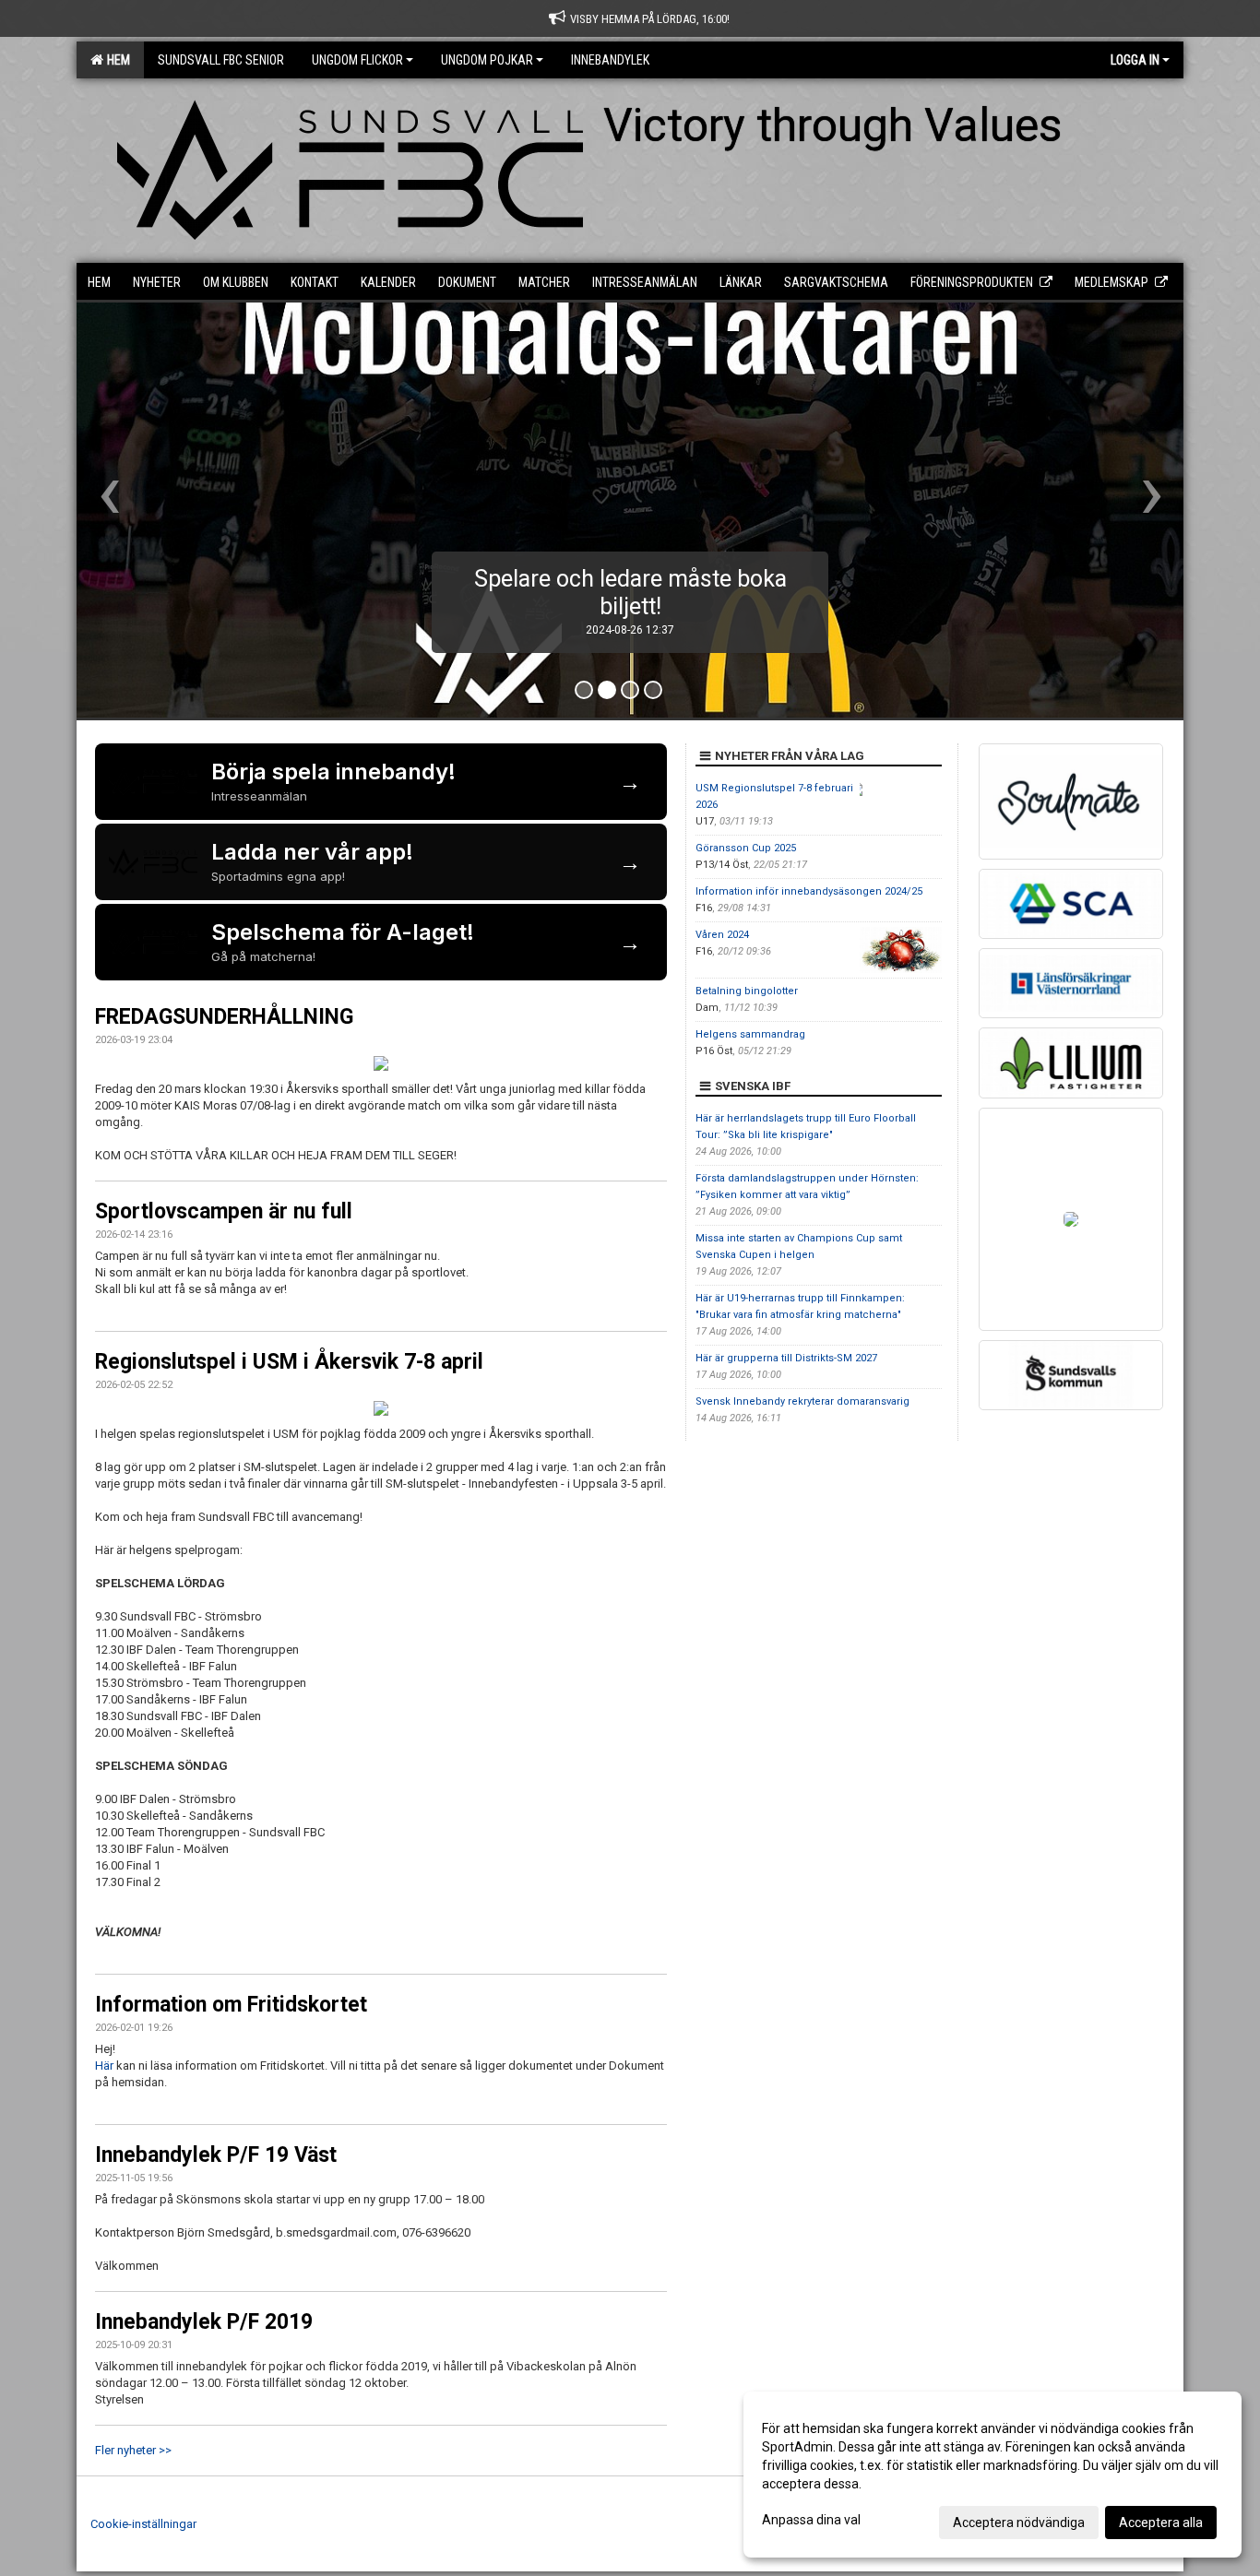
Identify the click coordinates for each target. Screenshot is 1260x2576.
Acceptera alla (1161, 2523)
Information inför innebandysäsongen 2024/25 (809, 891)
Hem (116, 60)
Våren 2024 (722, 935)
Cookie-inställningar (143, 2524)
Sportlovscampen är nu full (224, 1211)
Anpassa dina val (811, 2520)
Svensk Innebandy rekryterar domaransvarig (802, 1401)
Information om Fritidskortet (231, 2005)
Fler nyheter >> (133, 2450)
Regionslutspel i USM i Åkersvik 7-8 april (289, 1362)
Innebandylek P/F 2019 (204, 2322)
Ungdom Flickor (357, 60)
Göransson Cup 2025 (746, 848)
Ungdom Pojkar (487, 60)
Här (104, 2066)
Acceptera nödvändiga (1019, 2523)
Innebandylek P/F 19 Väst (216, 2155)
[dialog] (993, 2475)
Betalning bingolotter (747, 991)
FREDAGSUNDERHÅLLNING (224, 1017)
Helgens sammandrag (750, 1034)
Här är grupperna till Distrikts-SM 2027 (786, 1358)
